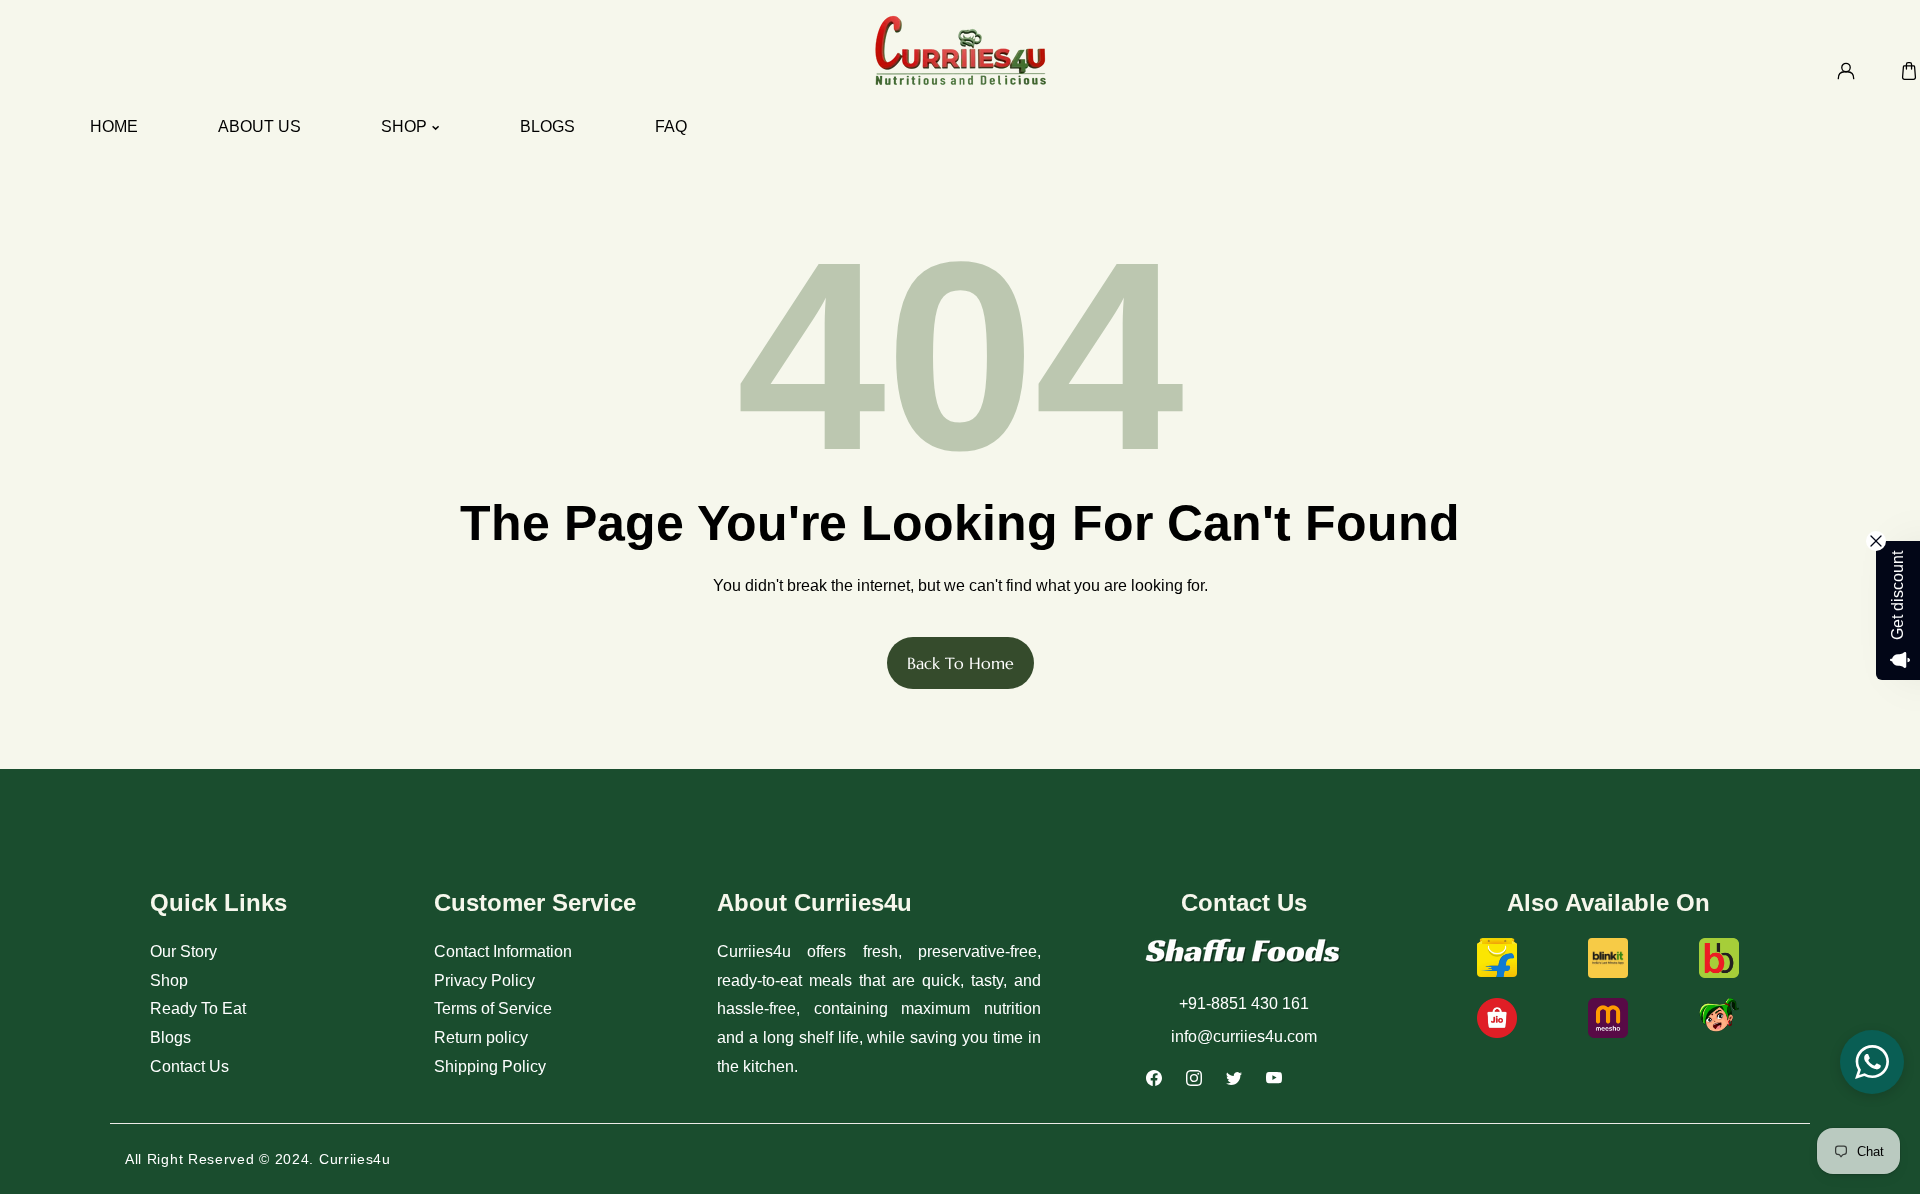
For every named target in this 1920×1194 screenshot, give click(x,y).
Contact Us (189, 1066)
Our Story (183, 951)
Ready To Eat (198, 1008)
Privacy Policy (484, 980)
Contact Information (503, 951)
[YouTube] (1280, 1081)
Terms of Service (493, 1008)
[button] (1908, 70)
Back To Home (960, 663)
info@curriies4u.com (1244, 1036)
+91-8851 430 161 (1244, 1003)
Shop (169, 980)
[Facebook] (1160, 1081)
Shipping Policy (490, 1066)
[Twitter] (1240, 1081)
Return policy (481, 1037)
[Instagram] (1200, 1081)
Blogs (170, 1037)
